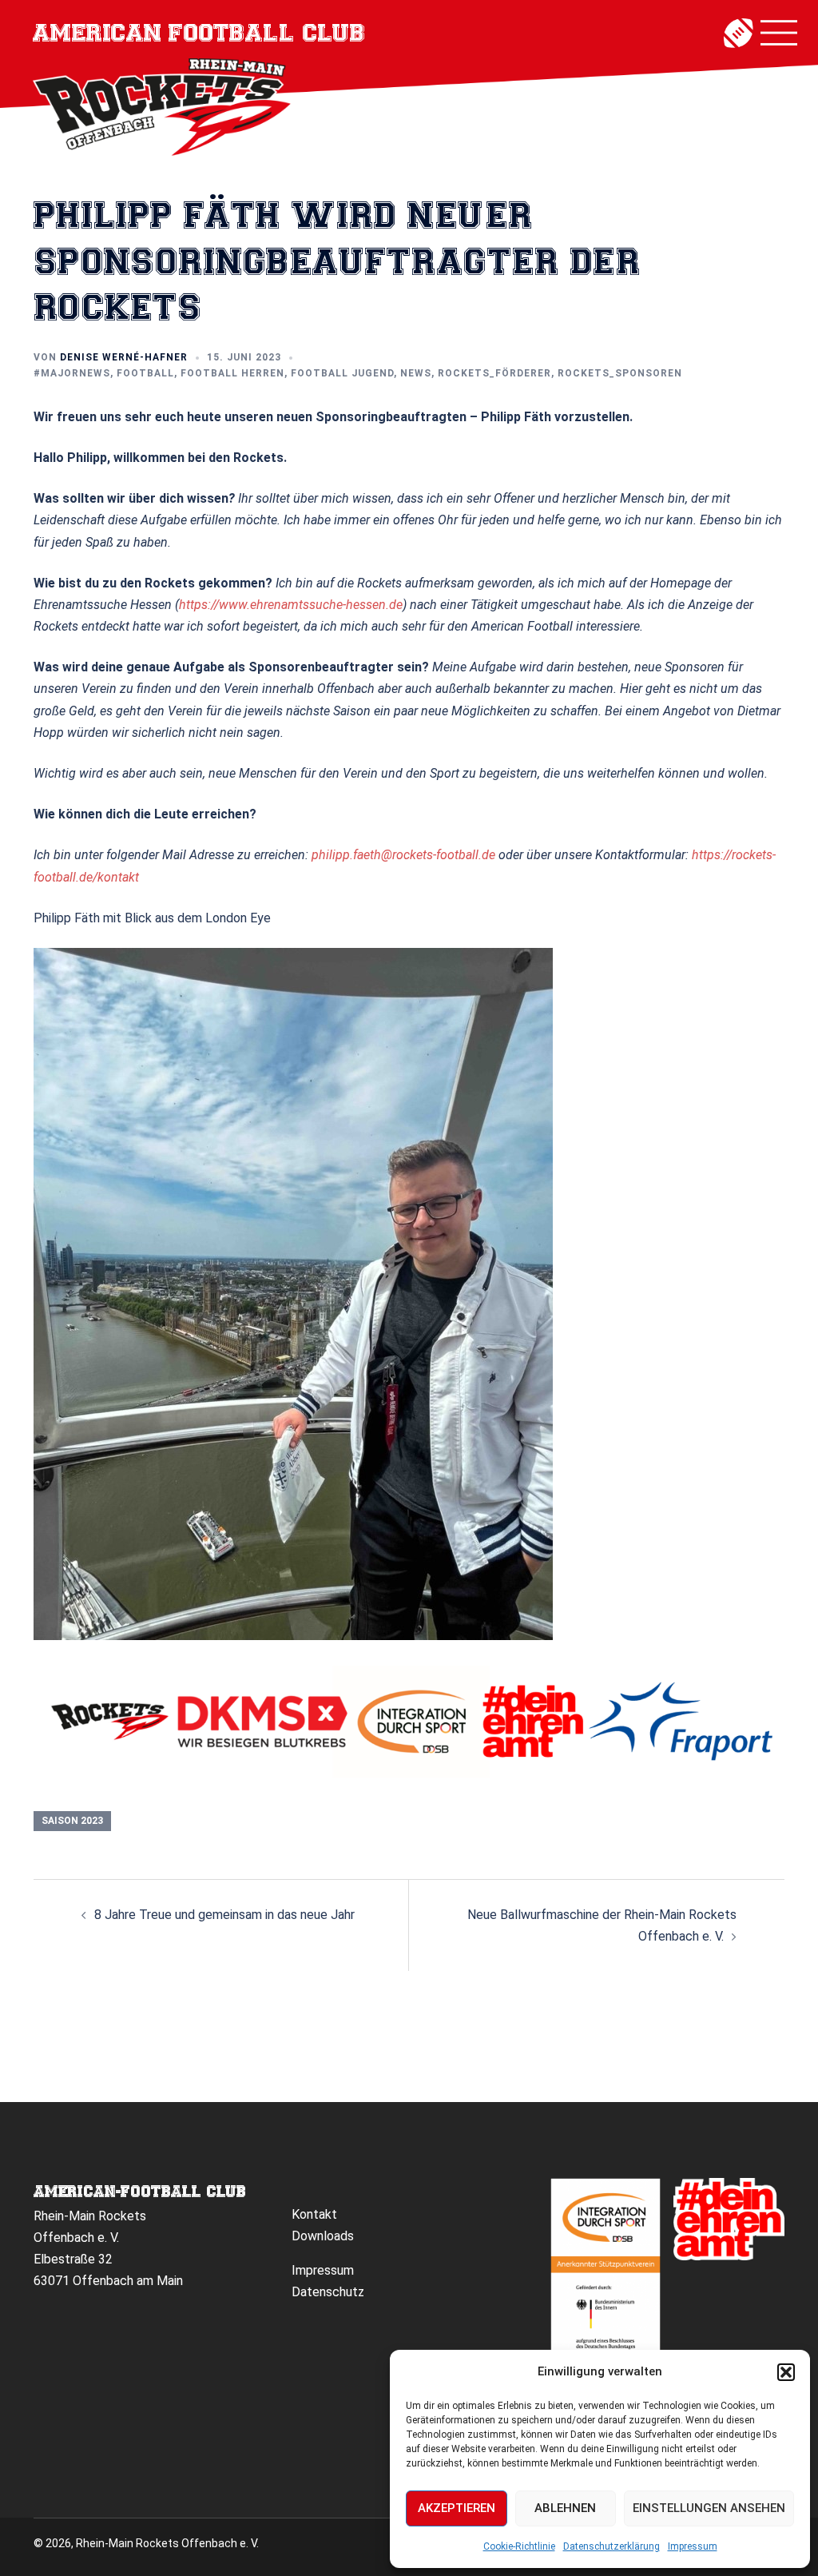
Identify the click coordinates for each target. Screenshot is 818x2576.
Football (145, 373)
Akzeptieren (457, 2508)
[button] (786, 2372)
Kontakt (314, 2214)
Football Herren (232, 373)
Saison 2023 (72, 1821)
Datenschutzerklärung (612, 2546)
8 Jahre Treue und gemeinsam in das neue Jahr (224, 1915)
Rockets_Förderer (494, 373)
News (416, 373)
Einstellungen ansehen (709, 2508)
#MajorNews (72, 373)
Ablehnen (565, 2508)
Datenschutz (328, 2292)
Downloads (323, 2236)
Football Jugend (342, 373)
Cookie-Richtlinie (519, 2546)
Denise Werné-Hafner (124, 357)
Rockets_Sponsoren (620, 373)
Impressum (693, 2546)
